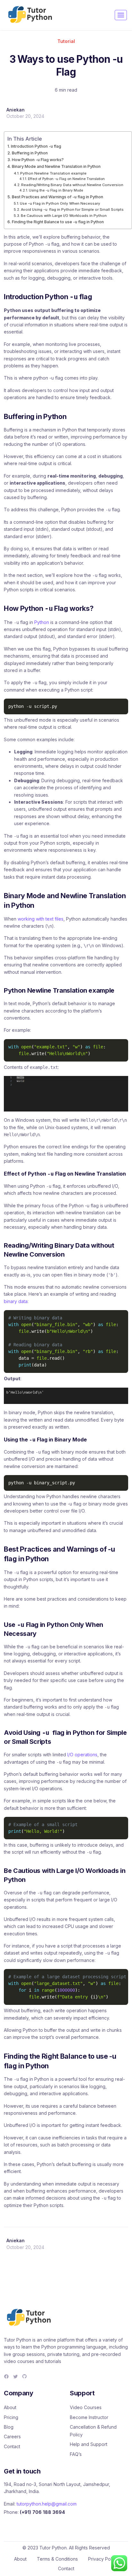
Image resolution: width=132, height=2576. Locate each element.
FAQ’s (76, 2454)
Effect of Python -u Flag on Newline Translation (66, 179)
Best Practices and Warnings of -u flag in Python (58, 197)
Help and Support (89, 2444)
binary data (16, 1301)
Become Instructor (89, 2417)
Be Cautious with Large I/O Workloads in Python (64, 216)
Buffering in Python (30, 153)
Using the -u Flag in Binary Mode (56, 190)
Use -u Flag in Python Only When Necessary (60, 203)
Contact (12, 2446)
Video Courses (86, 2407)
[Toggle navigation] (121, 15)
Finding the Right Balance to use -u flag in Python (58, 222)
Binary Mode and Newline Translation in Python (56, 166)
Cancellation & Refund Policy (93, 2431)
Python (42, 622)
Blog (9, 2427)
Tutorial (66, 41)
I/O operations (82, 1755)
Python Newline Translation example (53, 173)
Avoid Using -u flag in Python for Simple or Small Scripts (72, 209)
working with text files (41, 919)
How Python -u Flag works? (38, 160)
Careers (12, 2437)
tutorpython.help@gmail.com (47, 2504)
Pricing (11, 2417)
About (10, 2407)
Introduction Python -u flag (36, 146)
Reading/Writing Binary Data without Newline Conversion (72, 185)
